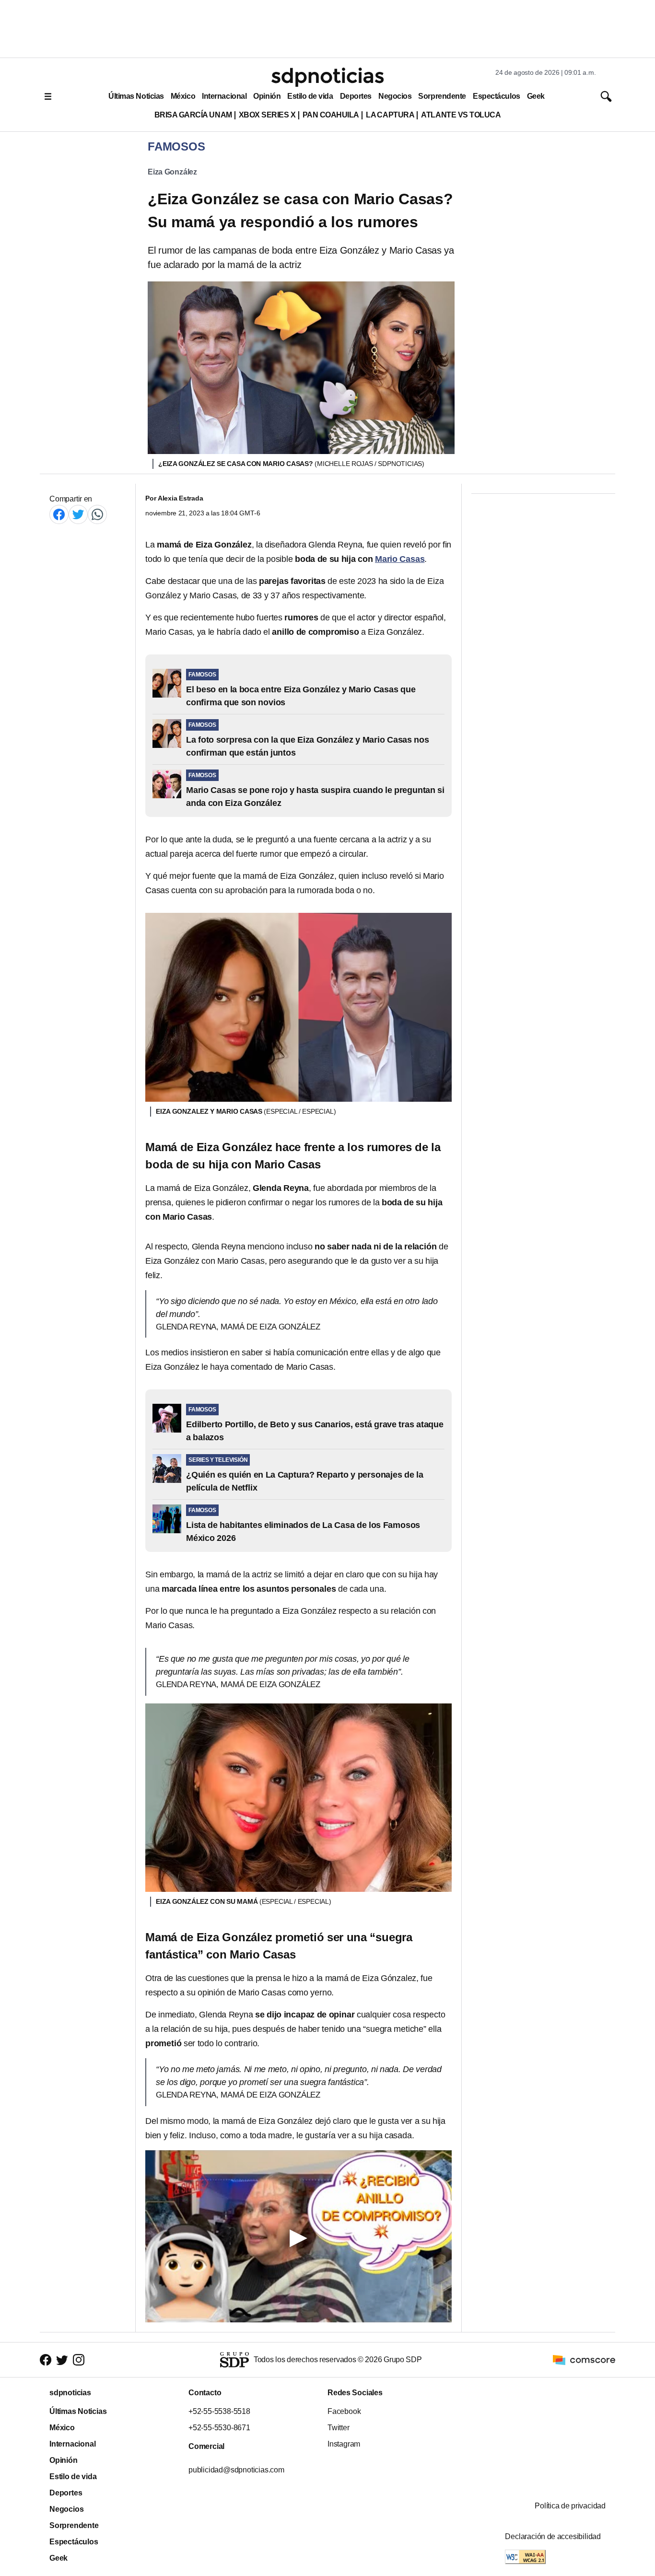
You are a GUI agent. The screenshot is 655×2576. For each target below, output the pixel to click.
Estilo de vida (310, 96)
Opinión (267, 96)
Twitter (339, 2428)
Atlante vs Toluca (461, 115)
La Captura (390, 115)
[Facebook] (59, 514)
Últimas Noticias (136, 96)
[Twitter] (78, 514)
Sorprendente (442, 96)
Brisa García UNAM (193, 115)
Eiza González (172, 172)
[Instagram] (79, 2360)
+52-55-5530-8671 (219, 2428)
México (183, 96)
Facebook (344, 2411)
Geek (536, 96)
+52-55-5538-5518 (219, 2411)
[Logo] (327, 77)
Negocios (395, 96)
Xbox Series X (267, 115)
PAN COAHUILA (331, 115)
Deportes (356, 96)
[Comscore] (584, 2359)
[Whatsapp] (97, 514)
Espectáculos (497, 96)
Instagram (344, 2444)
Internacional (224, 96)
